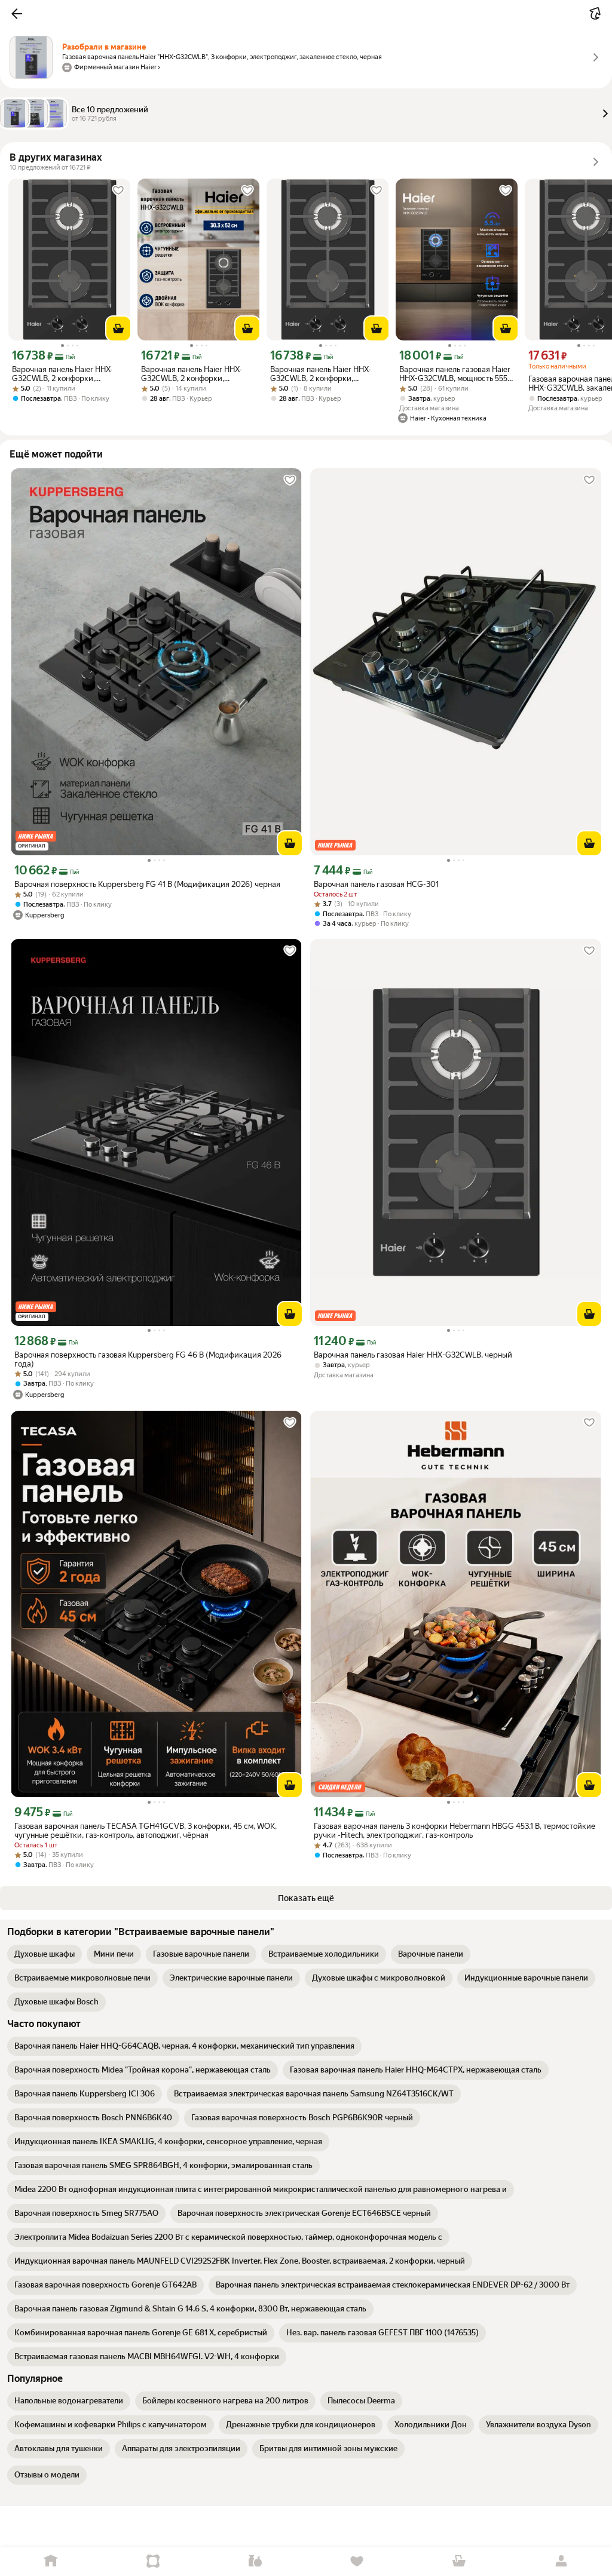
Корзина (459, 2561)
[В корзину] (118, 328)
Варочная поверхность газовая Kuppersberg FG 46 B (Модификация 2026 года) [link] (148, 1359)
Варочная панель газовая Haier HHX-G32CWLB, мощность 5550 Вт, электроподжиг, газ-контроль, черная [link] (456, 374)
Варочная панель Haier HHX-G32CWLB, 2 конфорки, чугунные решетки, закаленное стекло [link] (68, 374)
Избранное (357, 2561)
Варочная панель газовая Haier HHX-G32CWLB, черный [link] (413, 1355)
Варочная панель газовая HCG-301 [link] (376, 884)
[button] (17, 14)
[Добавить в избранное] (118, 191)
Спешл (153, 2561)
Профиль (561, 2561)
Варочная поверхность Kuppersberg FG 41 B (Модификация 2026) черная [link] (147, 884)
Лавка (255, 2561)
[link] (45, 1954)
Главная (51, 2561)
